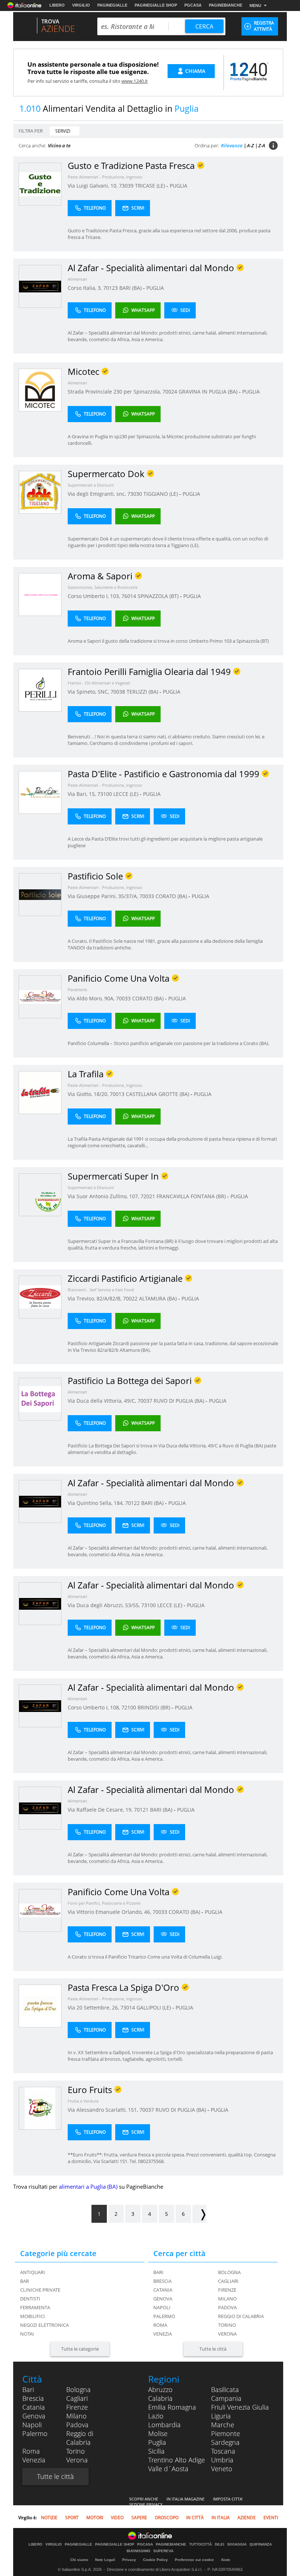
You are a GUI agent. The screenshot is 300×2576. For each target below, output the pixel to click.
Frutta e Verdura (83, 2101)
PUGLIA (179, 186)
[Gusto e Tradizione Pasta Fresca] (40, 184)
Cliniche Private (40, 2290)
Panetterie (77, 990)
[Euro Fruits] (40, 2108)
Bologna (229, 2272)
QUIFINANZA (261, 2544)
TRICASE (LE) (151, 186)
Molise (158, 2433)
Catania (163, 2290)
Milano (227, 2299)
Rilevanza (232, 145)
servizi (63, 131)
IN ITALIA (221, 2518)
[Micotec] (40, 390)
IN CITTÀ (195, 2518)
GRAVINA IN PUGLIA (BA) (209, 392)
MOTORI (95, 2518)
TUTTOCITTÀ (200, 2544)
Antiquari (33, 2272)
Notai (27, 2334)
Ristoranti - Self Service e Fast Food (101, 1290)
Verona (227, 2334)
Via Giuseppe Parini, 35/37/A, (104, 896)
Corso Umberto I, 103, (95, 596)
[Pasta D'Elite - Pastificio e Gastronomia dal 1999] (40, 792)
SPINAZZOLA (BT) (159, 596)
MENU (255, 5)
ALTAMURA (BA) (159, 1298)
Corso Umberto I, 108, (95, 1707)
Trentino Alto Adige (177, 2460)
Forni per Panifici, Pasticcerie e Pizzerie (104, 1903)
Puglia (157, 2442)
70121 (141, 1810)
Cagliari (228, 2281)
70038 (118, 692)
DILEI (220, 2544)
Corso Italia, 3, (85, 288)
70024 (170, 392)
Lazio (156, 2416)
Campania (226, 2398)
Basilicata (225, 2389)
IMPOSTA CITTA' (228, 2499)
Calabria (160, 2398)
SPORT (72, 2518)
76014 (129, 596)
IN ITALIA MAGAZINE (185, 2499)
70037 (145, 1401)
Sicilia (156, 2451)
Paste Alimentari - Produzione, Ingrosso (105, 177)
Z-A (262, 145)
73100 (105, 794)
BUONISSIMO (138, 2551)
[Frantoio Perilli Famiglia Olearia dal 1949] (40, 690)
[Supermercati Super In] (40, 1194)
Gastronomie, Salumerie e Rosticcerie (103, 587)
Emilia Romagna (172, 2407)
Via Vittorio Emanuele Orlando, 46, (110, 1912)
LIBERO (57, 5)
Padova (227, 2307)
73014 (128, 2007)
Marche (223, 2425)
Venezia (163, 2334)
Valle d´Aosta (168, 2469)
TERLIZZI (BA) (143, 692)
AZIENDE (247, 2518)
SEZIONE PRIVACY (146, 2504)
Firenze (227, 2290)
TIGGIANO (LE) (161, 494)
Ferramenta (35, 2307)
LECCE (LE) (127, 794)
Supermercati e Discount (91, 485)
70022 (130, 1298)
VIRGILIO (81, 5)
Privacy (129, 2560)
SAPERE (139, 2518)
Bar (25, 2281)
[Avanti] (199, 2214)
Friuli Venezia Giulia (240, 2407)
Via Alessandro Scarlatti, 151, (104, 2110)
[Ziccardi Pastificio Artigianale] (40, 1297)
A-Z (250, 145)
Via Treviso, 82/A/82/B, (95, 1298)
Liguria (221, 2416)
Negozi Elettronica (44, 2325)
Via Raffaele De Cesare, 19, (101, 1810)
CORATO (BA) (172, 896)
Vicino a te (59, 145)
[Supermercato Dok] (40, 492)
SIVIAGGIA (237, 2544)
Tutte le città (213, 2349)
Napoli (162, 2307)
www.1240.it (135, 81)
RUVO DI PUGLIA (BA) (180, 1401)
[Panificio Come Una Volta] (40, 997)
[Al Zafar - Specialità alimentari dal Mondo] (40, 286)
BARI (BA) (131, 288)
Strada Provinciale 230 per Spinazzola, (115, 392)
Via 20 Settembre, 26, (94, 2007)
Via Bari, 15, (82, 794)
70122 (132, 1503)
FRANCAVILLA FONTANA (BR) (192, 1196)
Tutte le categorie (80, 2349)
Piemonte (226, 2433)
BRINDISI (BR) (155, 1707)
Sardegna (225, 2442)
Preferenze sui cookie (194, 2560)
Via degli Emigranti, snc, (97, 494)
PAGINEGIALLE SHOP (156, 5)
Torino (227, 2325)
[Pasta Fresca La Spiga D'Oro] (40, 2006)
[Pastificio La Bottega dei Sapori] (40, 1399)
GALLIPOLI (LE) (154, 2007)
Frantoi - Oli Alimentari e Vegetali (99, 683)
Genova (163, 2299)
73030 (135, 494)
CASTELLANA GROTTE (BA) (158, 1094)
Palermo (164, 2316)
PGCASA (193, 5)
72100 (129, 1707)
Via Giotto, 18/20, (89, 1094)
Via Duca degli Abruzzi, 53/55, (104, 1605)
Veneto (222, 2469)
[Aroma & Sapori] (40, 594)
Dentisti (30, 2299)
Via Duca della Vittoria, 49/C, (103, 1401)
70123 (110, 288)
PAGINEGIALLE (112, 5)
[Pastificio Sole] (40, 894)
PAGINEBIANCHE (226, 5)
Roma (160, 2325)
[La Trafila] (40, 1092)
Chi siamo (79, 2560)
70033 (147, 896)
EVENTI (271, 2518)
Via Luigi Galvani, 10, (93, 186)
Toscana (223, 2451)
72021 (148, 1196)
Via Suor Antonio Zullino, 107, (104, 1196)
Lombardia (164, 2425)
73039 (126, 186)
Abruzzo (160, 2389)
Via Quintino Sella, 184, (96, 1503)
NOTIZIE (49, 2518)
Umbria (222, 2460)
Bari (158, 2272)
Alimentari (77, 279)
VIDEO (117, 2518)
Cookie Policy (155, 2560)
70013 (117, 1094)
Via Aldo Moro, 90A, (92, 998)
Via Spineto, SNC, (89, 692)
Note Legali (105, 2560)
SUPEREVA (163, 2551)
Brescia (162, 2281)
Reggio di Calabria (241, 2316)
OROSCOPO (167, 2518)
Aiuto (226, 2560)
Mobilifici (33, 2316)
